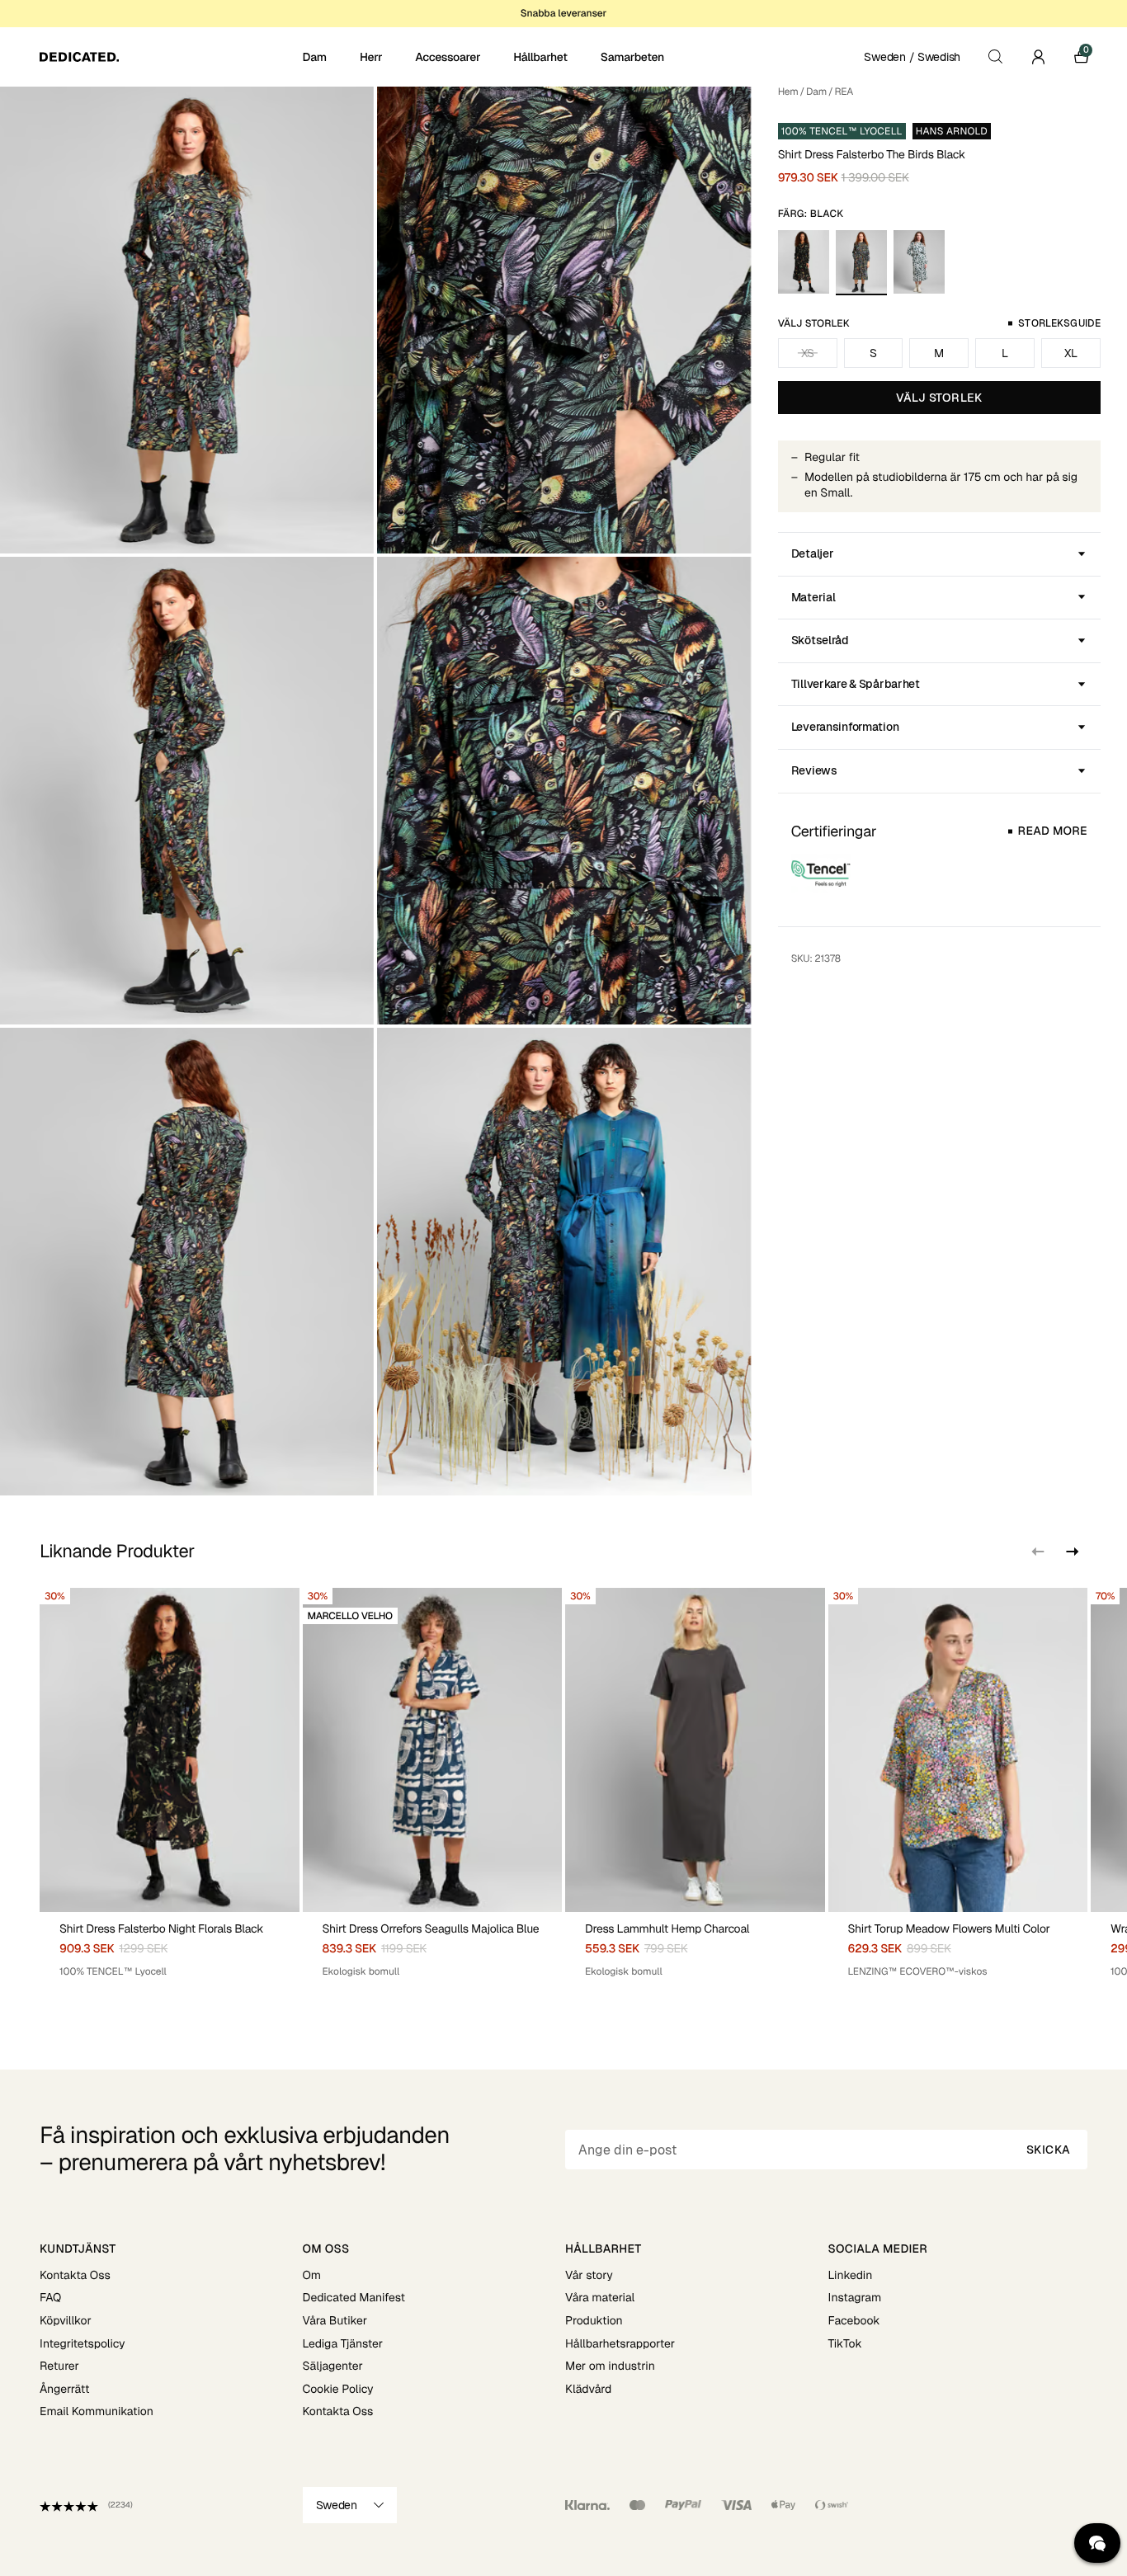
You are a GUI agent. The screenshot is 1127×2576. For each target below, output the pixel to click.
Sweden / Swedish (912, 57)
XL (1070, 353)
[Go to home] (170, 57)
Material (813, 597)
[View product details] (170, 1945)
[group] (170, 1789)
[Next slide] (1071, 1552)
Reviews (814, 770)
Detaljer (813, 553)
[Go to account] (1038, 57)
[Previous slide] (1038, 1552)
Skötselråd (820, 640)
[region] (563, 1789)
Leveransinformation (845, 727)
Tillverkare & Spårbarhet (856, 684)
